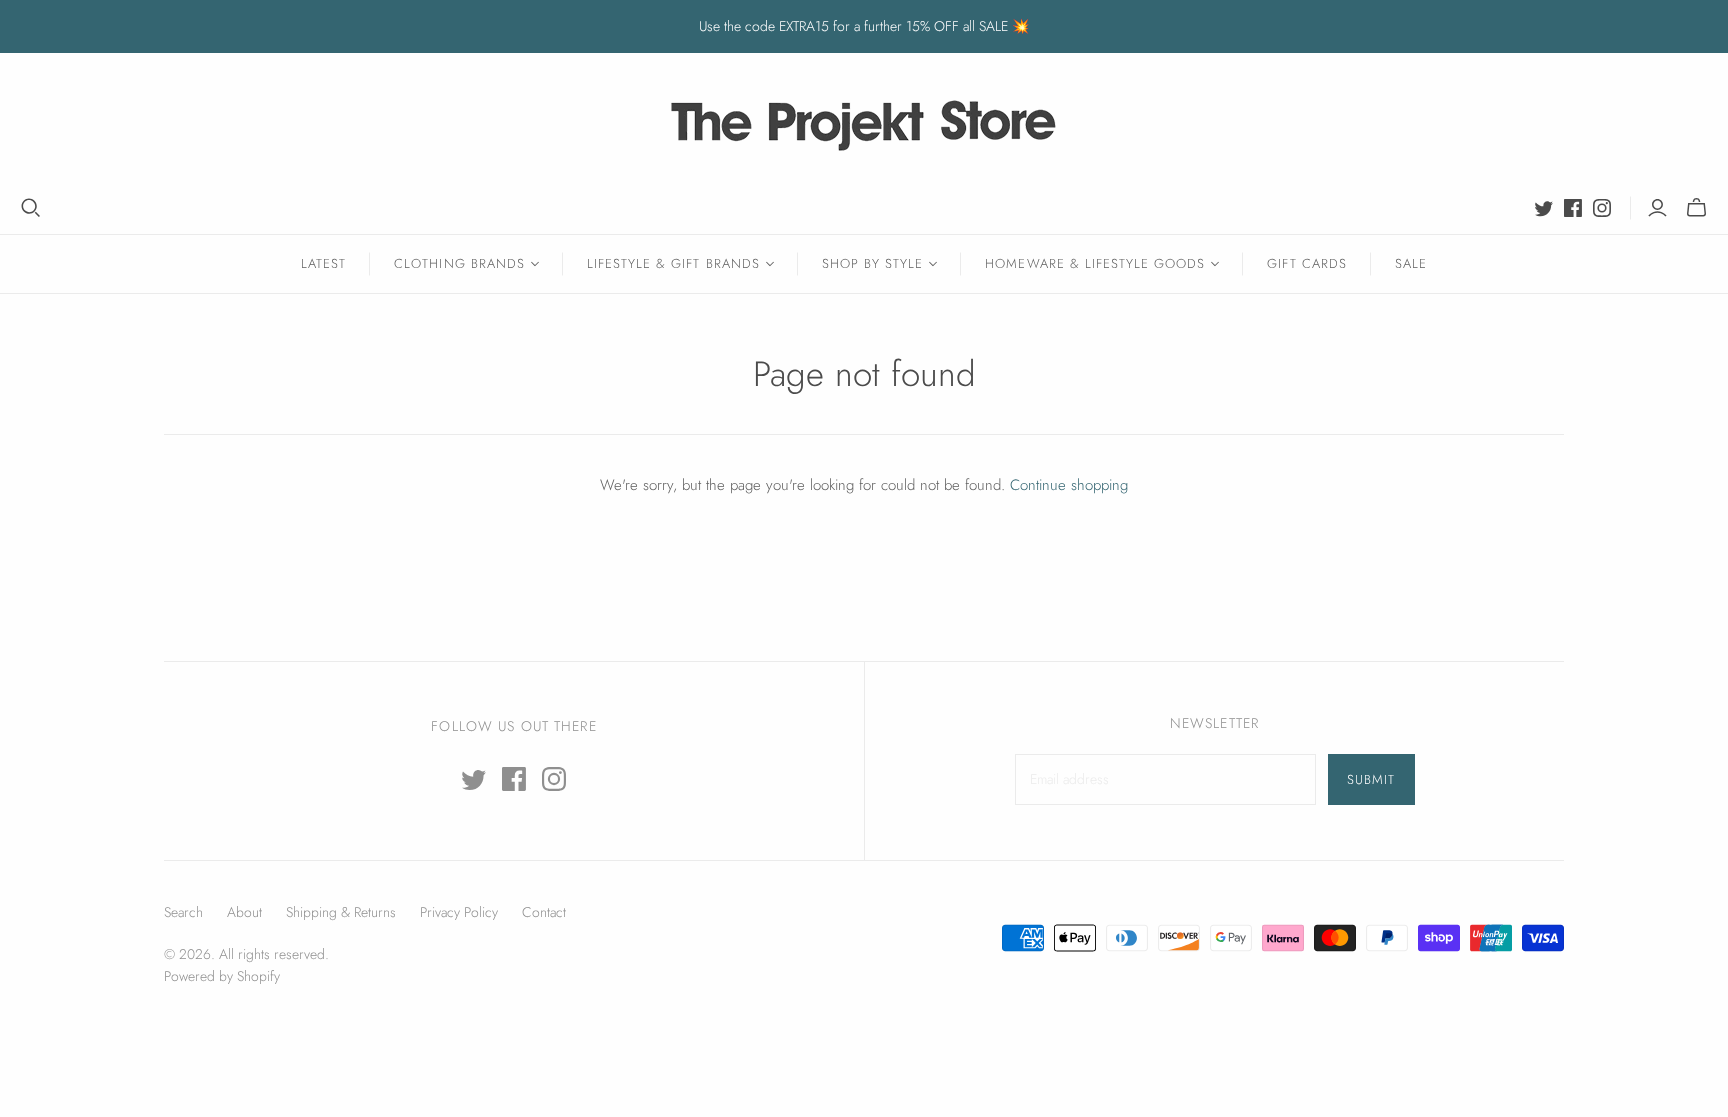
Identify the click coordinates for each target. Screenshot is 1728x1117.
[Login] (1657, 208)
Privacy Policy (459, 912)
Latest (323, 263)
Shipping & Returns (341, 912)
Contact (544, 912)
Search (183, 912)
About (244, 912)
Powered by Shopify (222, 976)
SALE (1411, 263)
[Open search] (31, 208)
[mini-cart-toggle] (1696, 208)
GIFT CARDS (1306, 263)
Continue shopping (1069, 485)
